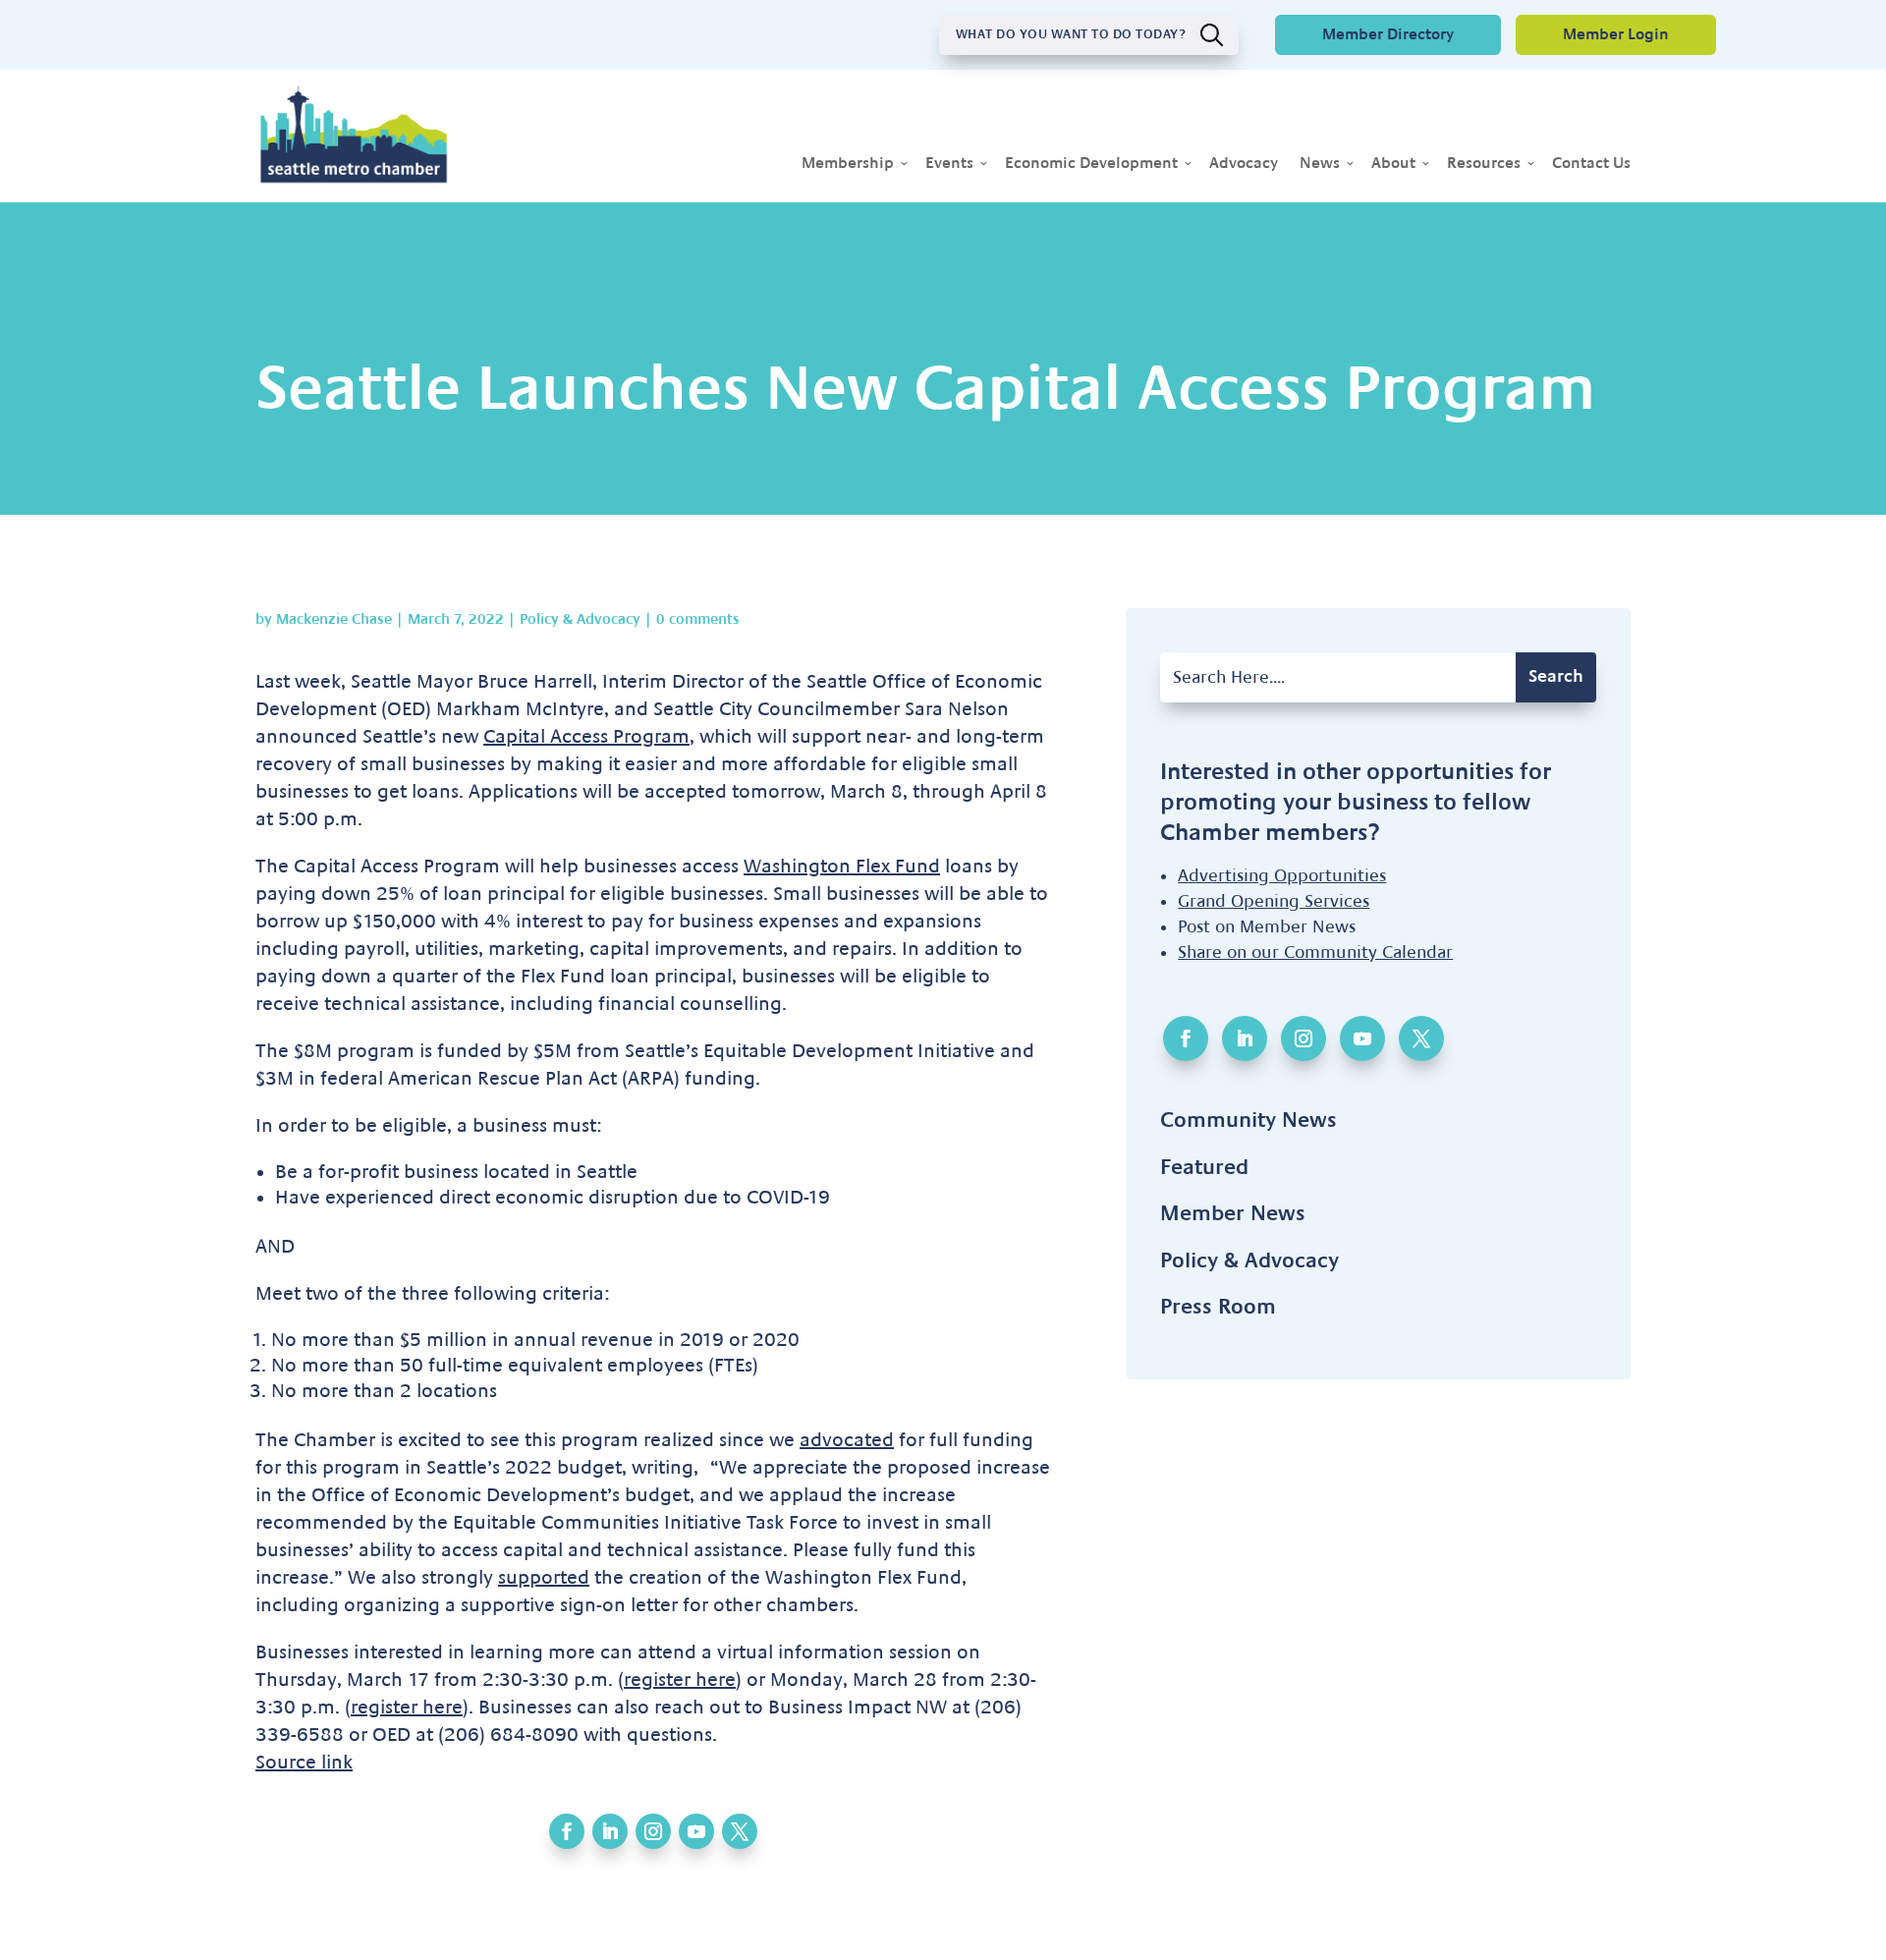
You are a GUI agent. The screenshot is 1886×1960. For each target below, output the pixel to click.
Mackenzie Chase (334, 619)
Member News (1233, 1213)
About (1393, 164)
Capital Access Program (586, 737)
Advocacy (1244, 164)
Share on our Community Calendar (1315, 952)
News (1320, 164)
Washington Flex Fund (842, 867)
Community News (1248, 1120)
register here (680, 1680)
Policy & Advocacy (580, 619)
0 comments (698, 619)
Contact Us (1591, 164)
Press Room (1218, 1307)
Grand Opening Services (1274, 901)
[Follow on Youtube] (696, 1831)
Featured (1204, 1167)
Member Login (1616, 34)
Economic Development (1091, 164)
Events (949, 164)
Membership (848, 164)
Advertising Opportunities (1282, 876)
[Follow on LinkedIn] (610, 1831)
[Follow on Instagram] (653, 1831)
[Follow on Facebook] (567, 1831)
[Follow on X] (740, 1831)
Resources (1484, 164)
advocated (847, 1440)
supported (544, 1578)
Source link (304, 1763)
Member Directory (1388, 34)
